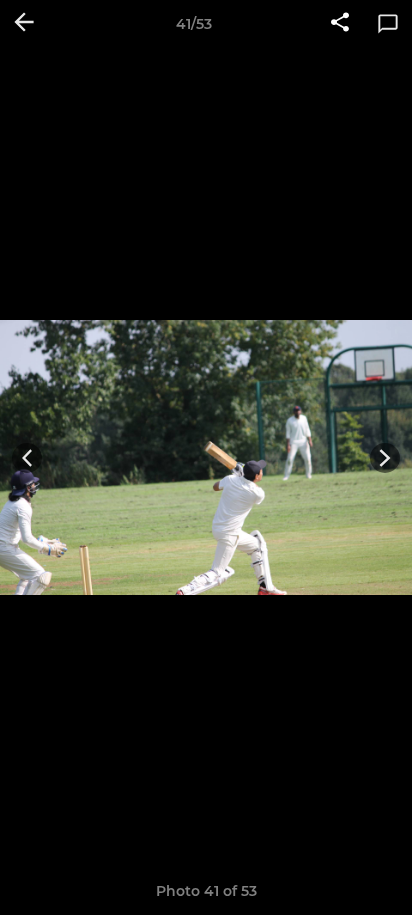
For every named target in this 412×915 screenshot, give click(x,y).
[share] (340, 24)
